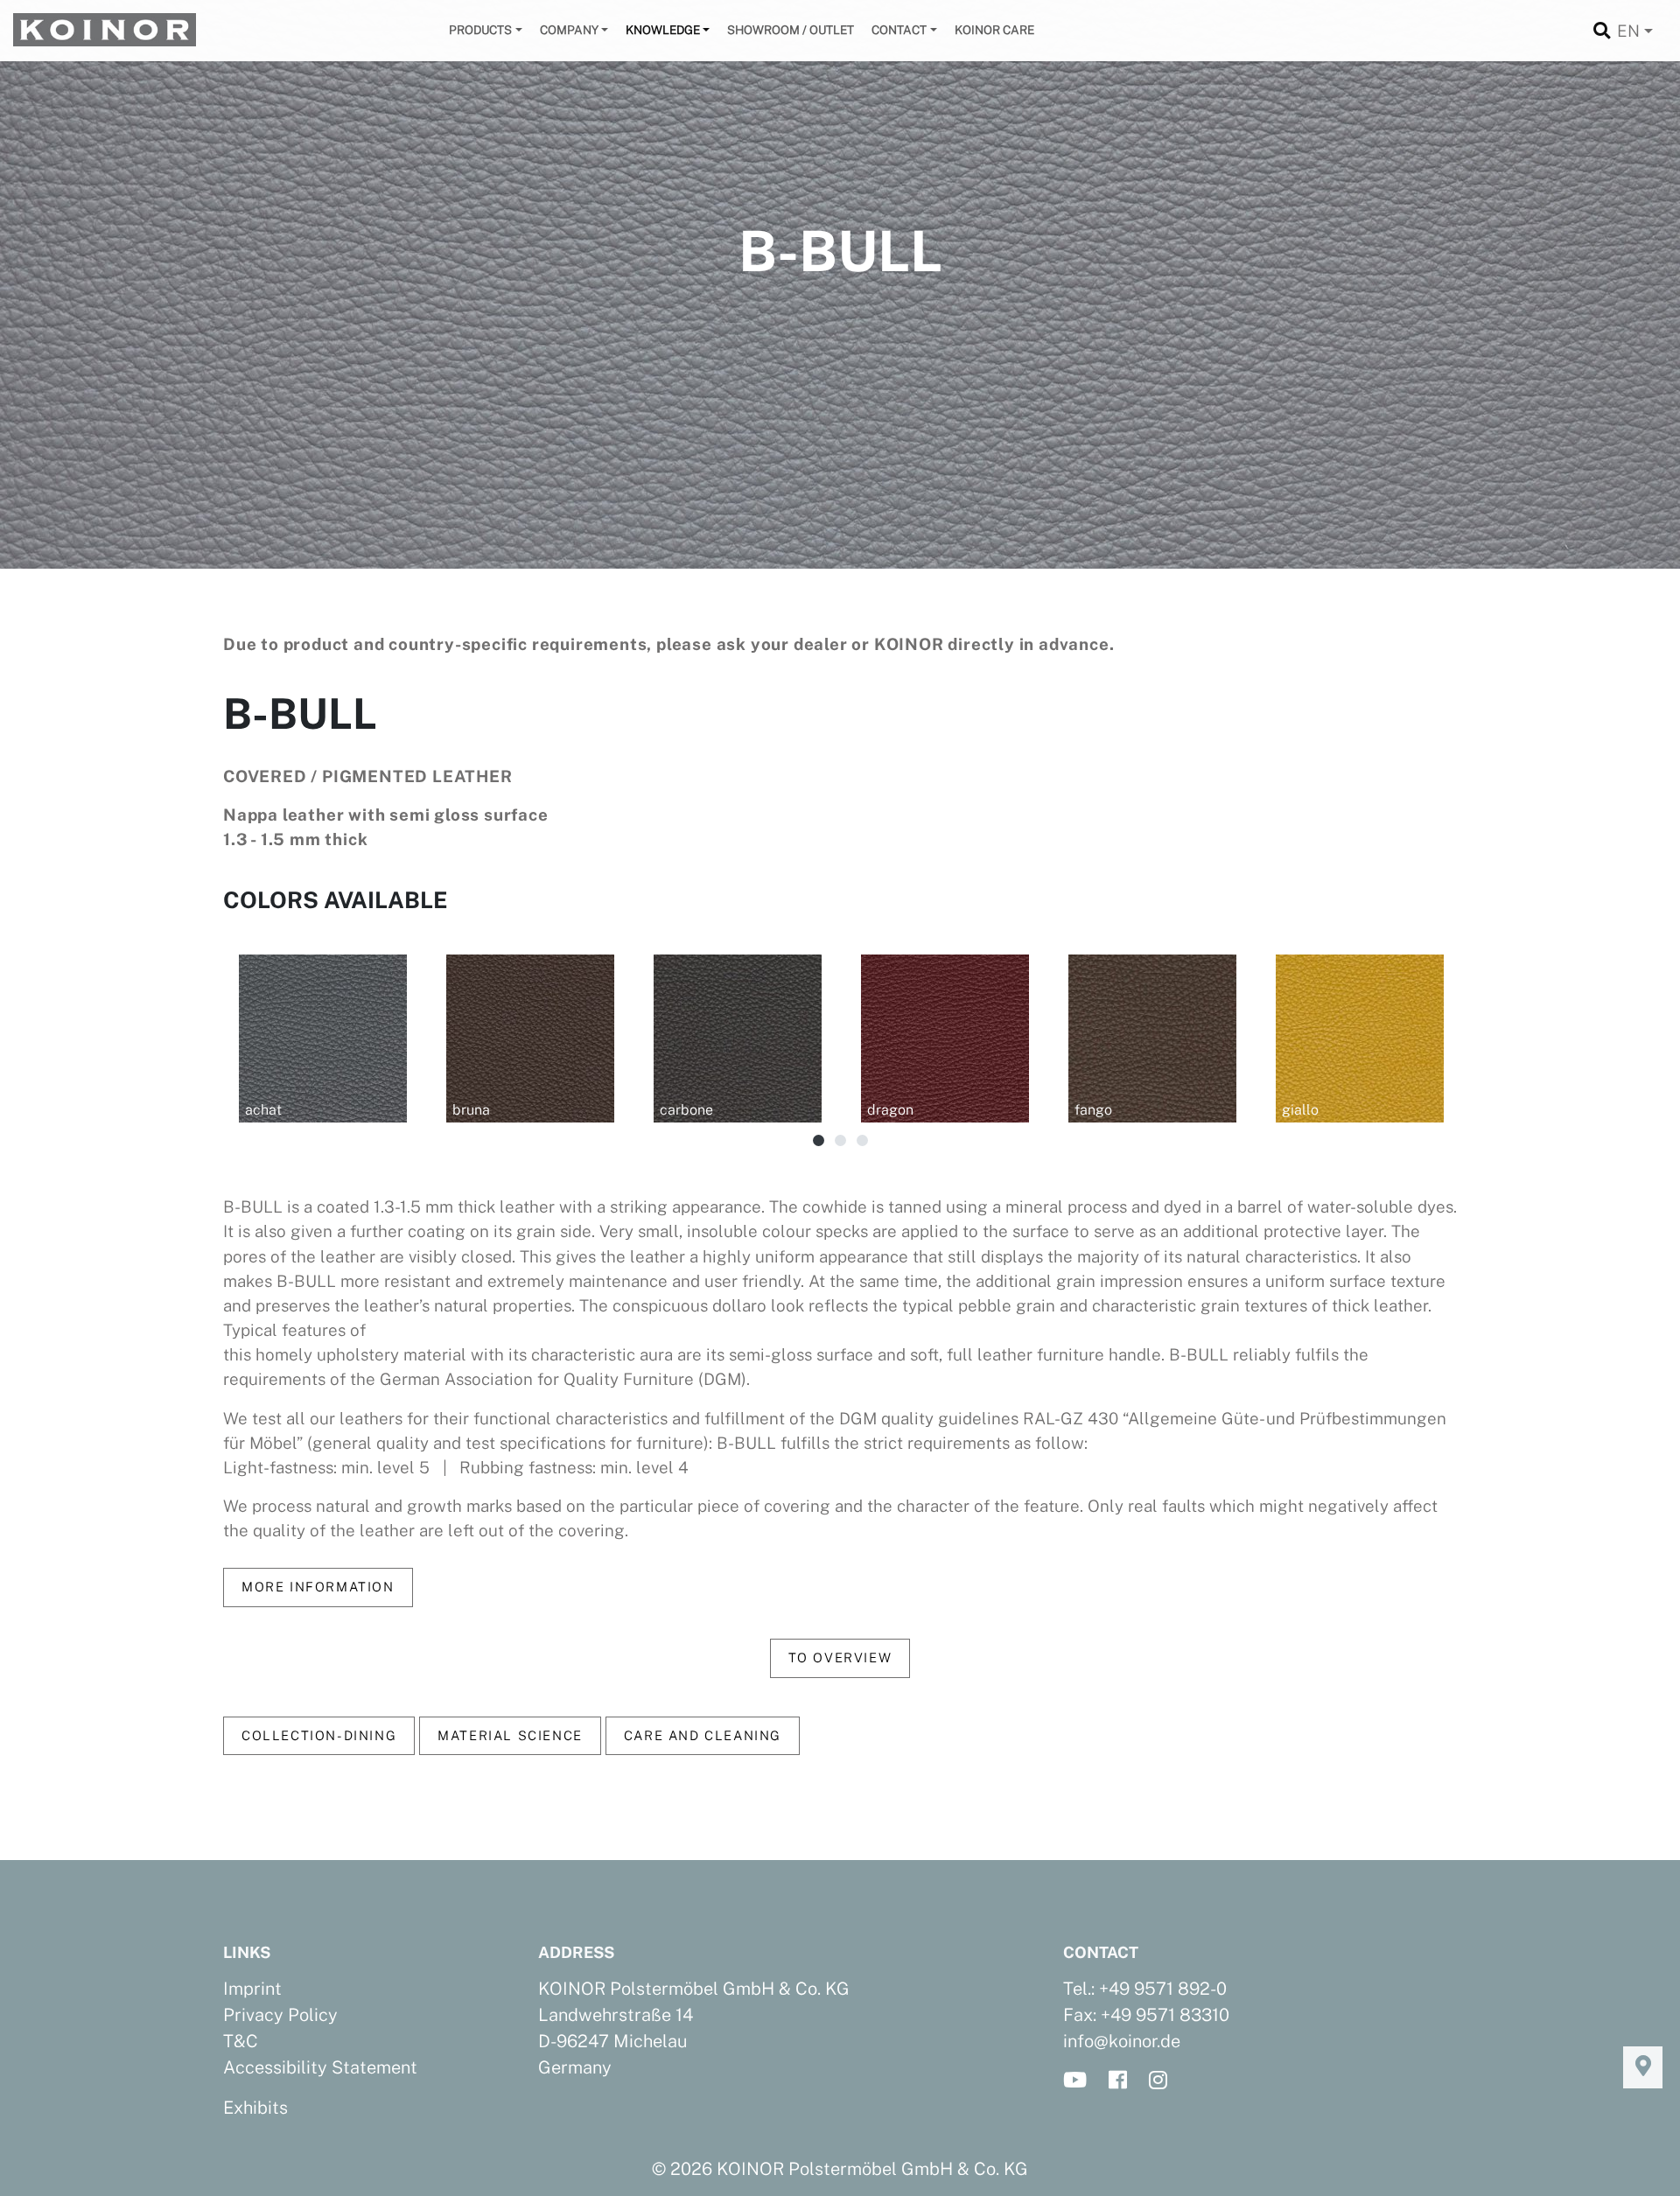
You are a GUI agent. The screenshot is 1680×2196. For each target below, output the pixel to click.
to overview (840, 1657)
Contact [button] (899, 30)
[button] (819, 1142)
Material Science (510, 1735)
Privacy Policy (280, 2015)
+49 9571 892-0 (1163, 1989)
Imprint (252, 1989)
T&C (241, 2041)
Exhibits (255, 2108)
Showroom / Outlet (791, 30)
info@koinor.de (1122, 2041)
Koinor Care (994, 30)
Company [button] (569, 30)
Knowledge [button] (663, 30)
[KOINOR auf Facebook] (1123, 2081)
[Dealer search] (1643, 2067)
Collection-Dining (319, 1735)
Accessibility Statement (320, 2067)
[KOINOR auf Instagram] (1163, 2081)
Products (480, 30)
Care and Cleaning (703, 1735)
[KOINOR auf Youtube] (1080, 2081)
